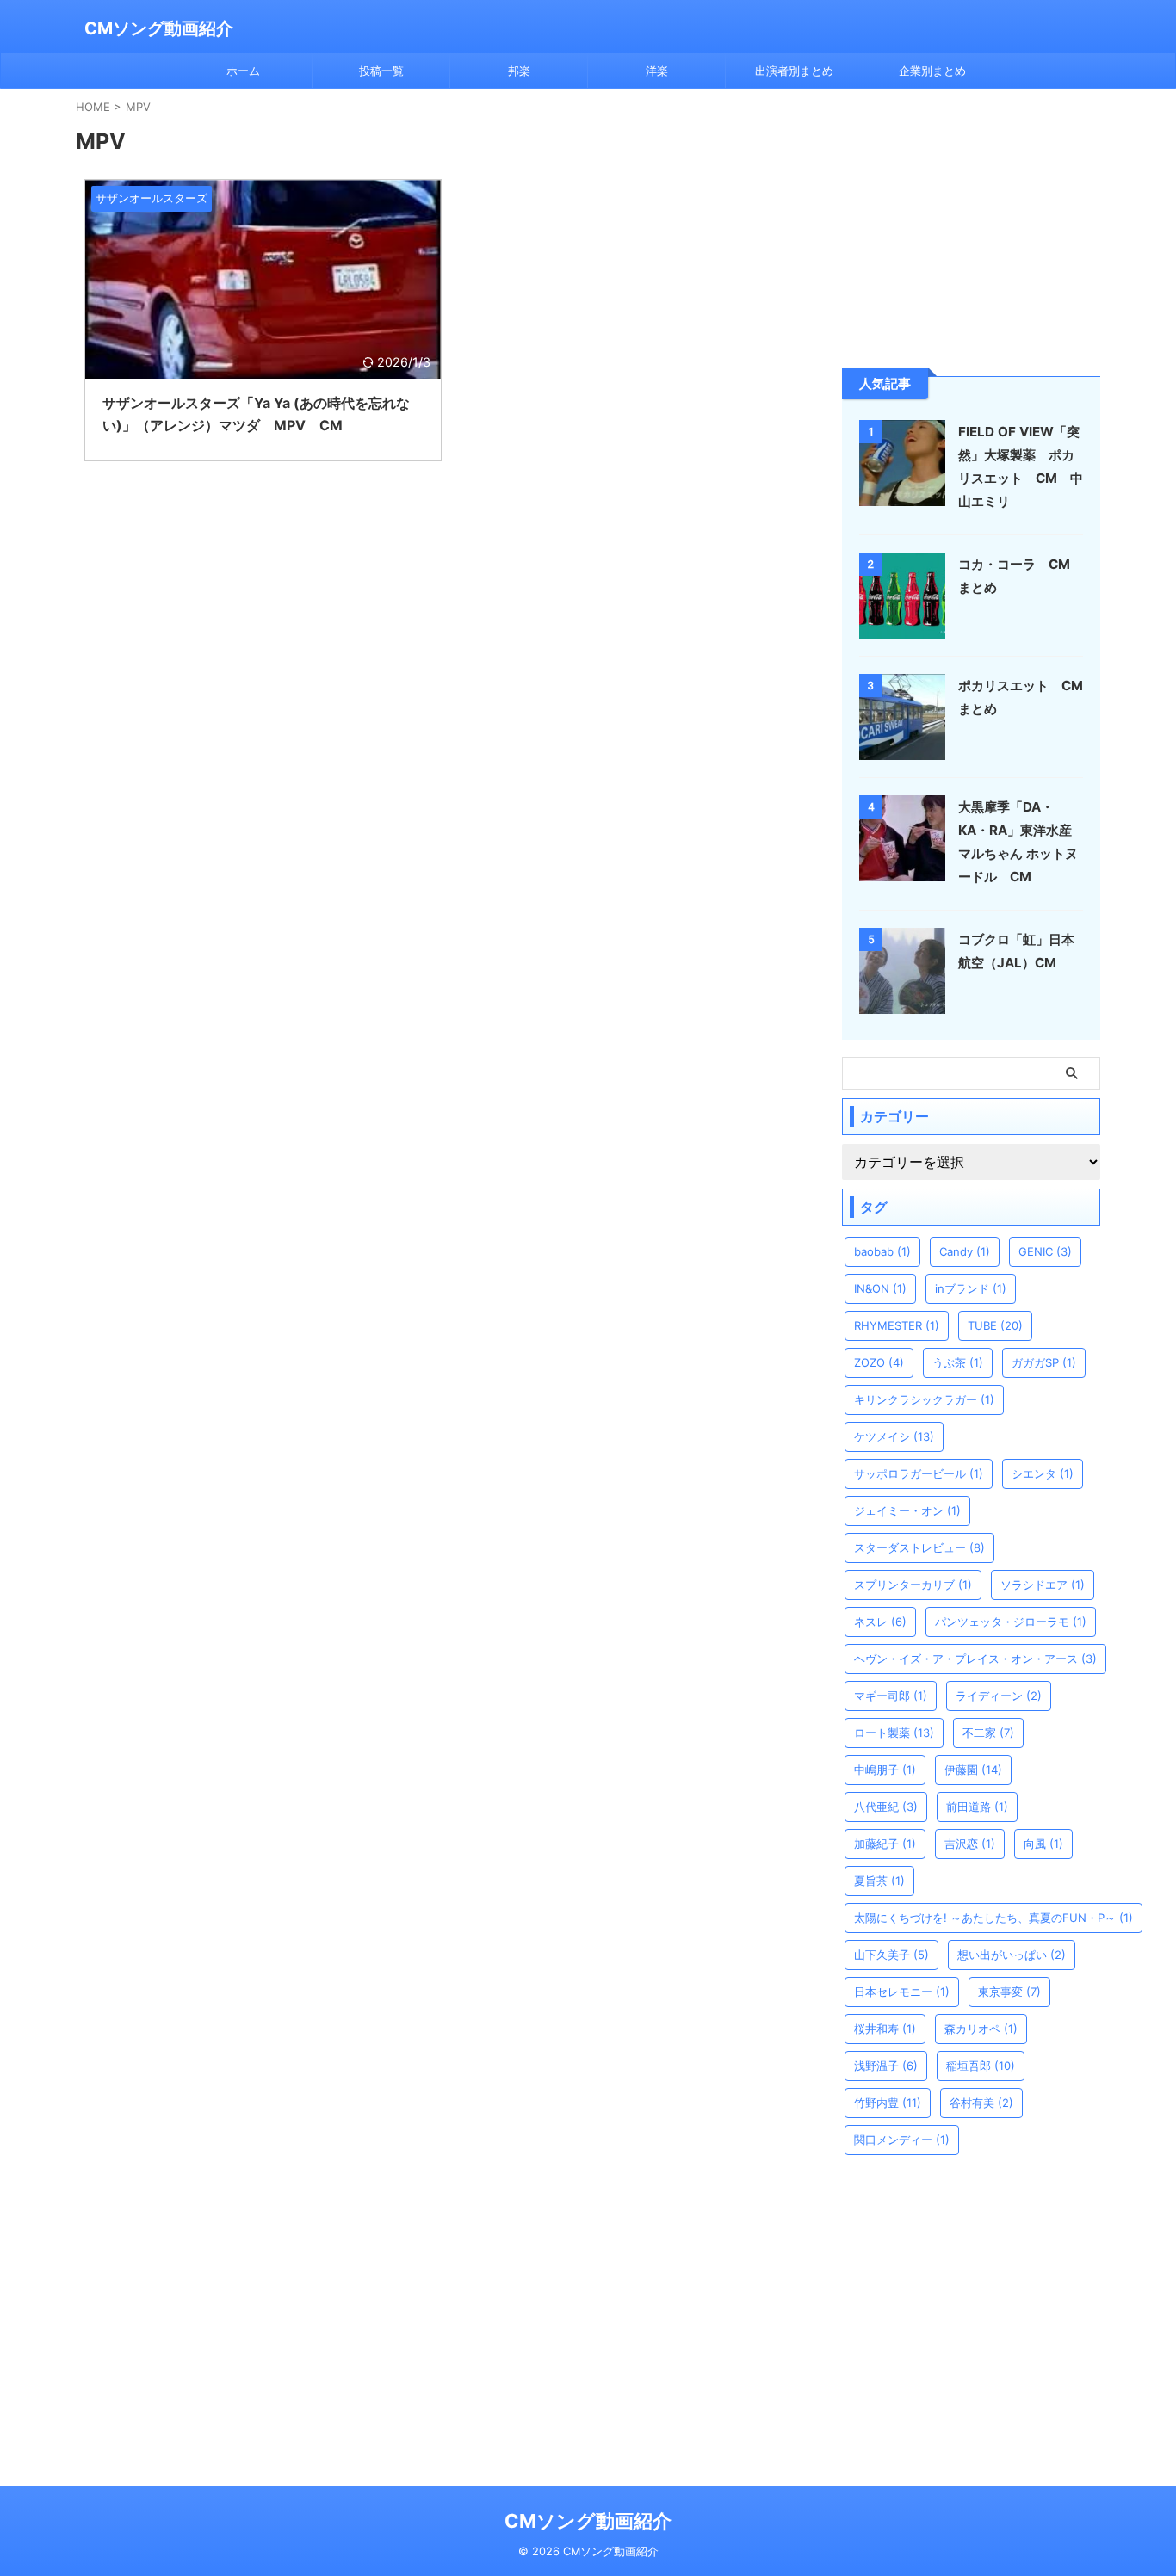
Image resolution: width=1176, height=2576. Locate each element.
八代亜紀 (886, 1807)
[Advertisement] (971, 226)
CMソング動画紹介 (159, 28)
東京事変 (1009, 1992)
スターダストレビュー (919, 1547)
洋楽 (657, 71)
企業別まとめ (932, 71)
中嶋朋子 (885, 1770)
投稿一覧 (381, 71)
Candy (965, 1251)
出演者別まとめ (794, 71)
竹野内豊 (888, 2103)
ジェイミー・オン (907, 1510)
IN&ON (880, 1288)
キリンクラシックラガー (924, 1399)
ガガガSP (1044, 1362)
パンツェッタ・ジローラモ (1011, 1622)
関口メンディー (902, 2140)
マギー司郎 (891, 1696)
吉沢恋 (970, 1844)
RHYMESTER (897, 1325)
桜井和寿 (885, 2029)
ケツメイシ (894, 1436)
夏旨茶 (879, 1881)
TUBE (995, 1325)
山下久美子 (891, 1955)
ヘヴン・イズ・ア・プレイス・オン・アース (975, 1659)
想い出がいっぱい (1012, 1955)
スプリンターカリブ (913, 1585)
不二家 (988, 1733)
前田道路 (977, 1807)
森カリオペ (981, 2029)
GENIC (1045, 1251)
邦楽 (519, 71)
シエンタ (1043, 1473)
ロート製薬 (894, 1733)
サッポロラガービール (919, 1473)
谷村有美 (981, 2103)
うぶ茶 (958, 1362)
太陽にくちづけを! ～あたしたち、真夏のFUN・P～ (993, 1918)
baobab (882, 1251)
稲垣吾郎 (981, 2066)
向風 (1043, 1844)
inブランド (971, 1288)
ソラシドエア (1043, 1585)
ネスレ (880, 1622)
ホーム (243, 71)
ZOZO (879, 1362)
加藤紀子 (885, 1844)
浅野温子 (886, 2066)
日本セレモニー (902, 1992)
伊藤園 (973, 1770)
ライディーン (999, 1696)
